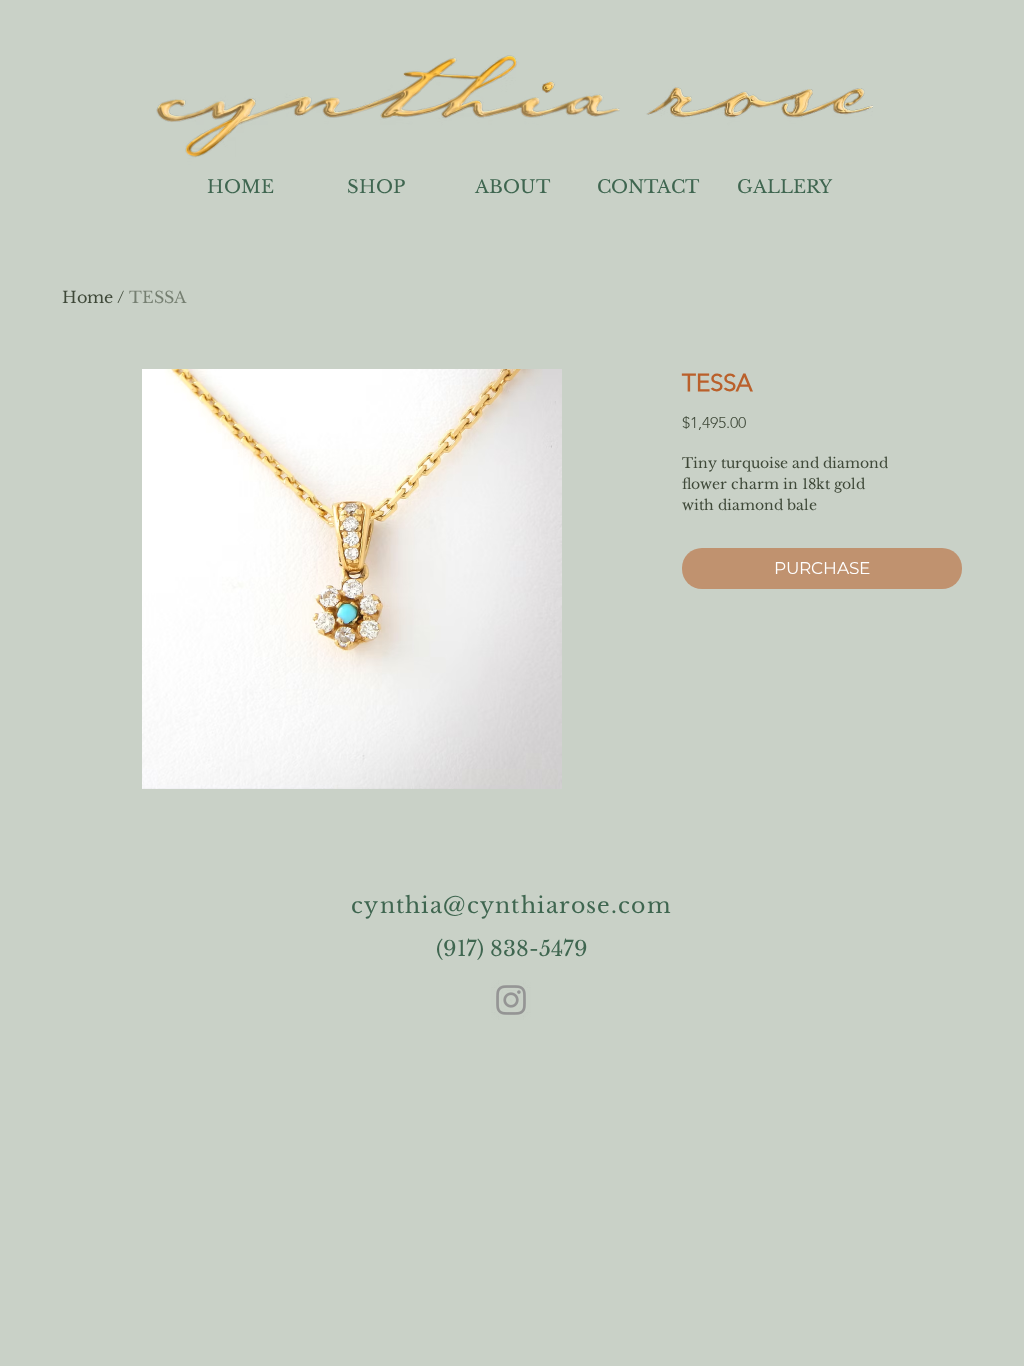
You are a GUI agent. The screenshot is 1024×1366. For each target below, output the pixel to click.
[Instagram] (511, 1000)
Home (87, 297)
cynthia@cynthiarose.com (511, 905)
